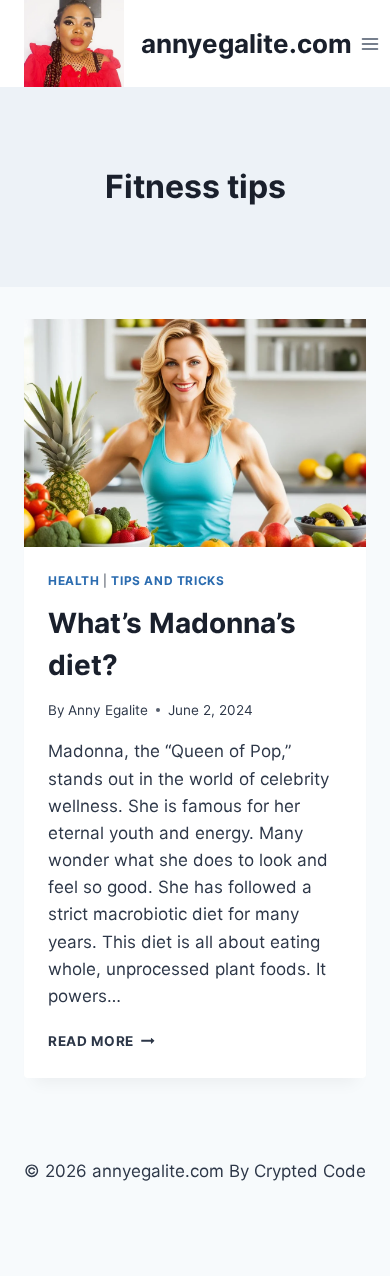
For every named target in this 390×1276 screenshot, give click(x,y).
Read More (101, 1041)
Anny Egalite (108, 710)
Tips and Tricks (167, 580)
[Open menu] (370, 43)
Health (74, 580)
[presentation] (195, 433)
